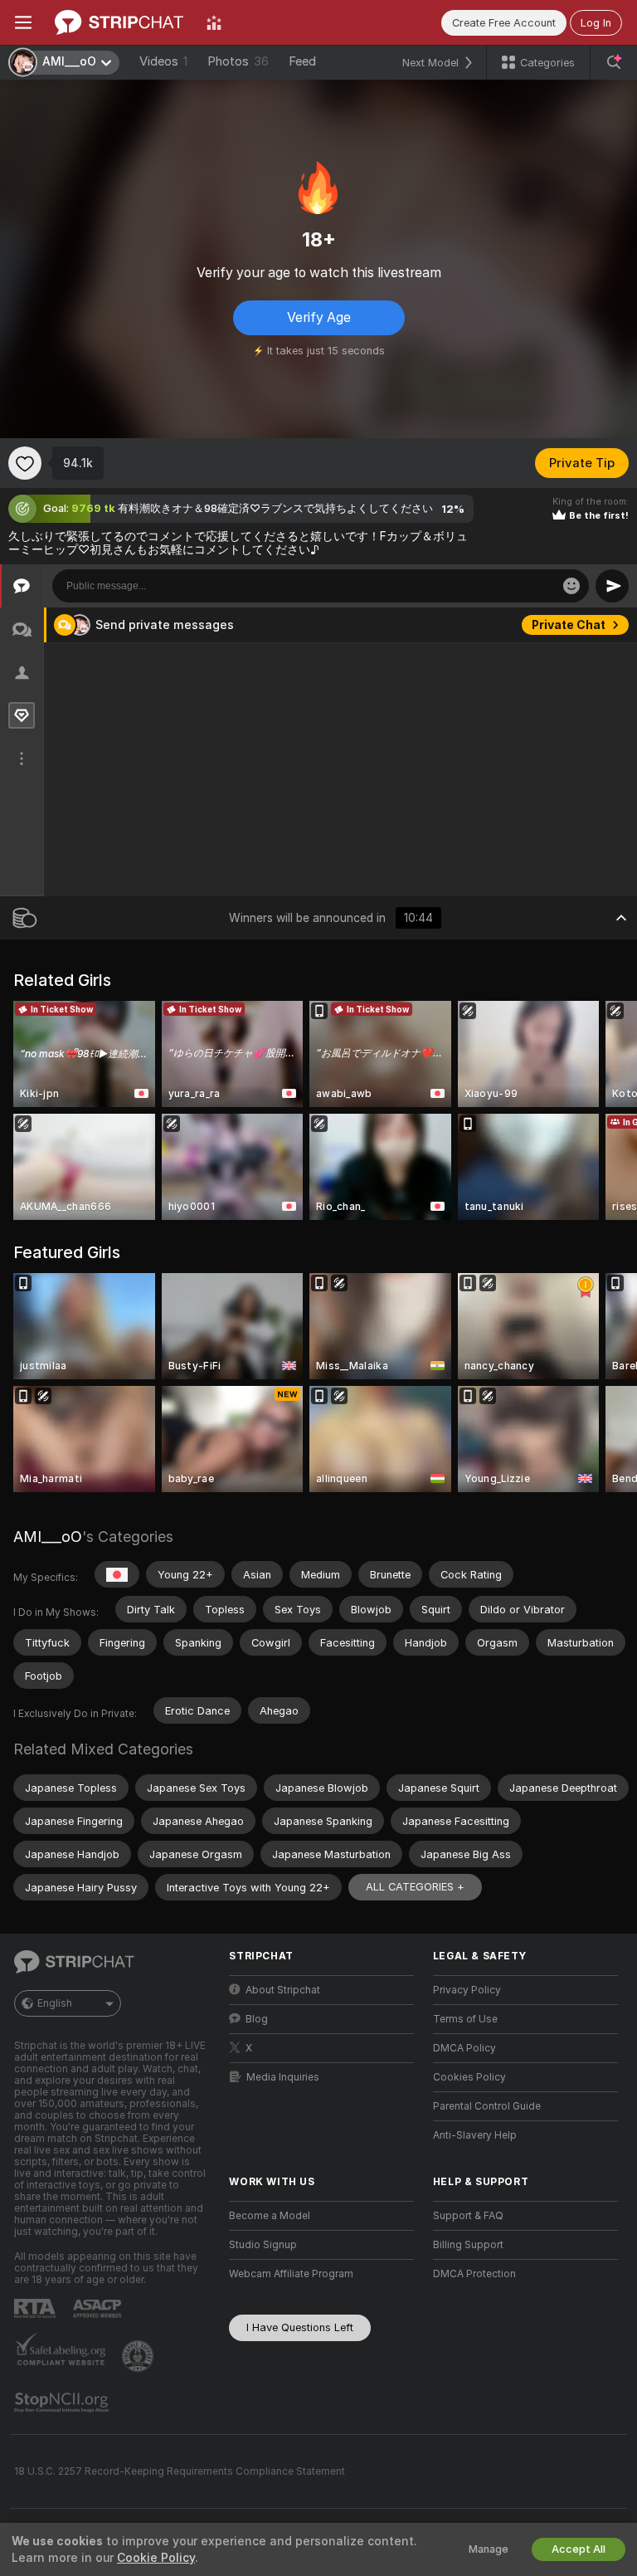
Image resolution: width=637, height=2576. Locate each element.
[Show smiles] (571, 586)
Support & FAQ (468, 2216)
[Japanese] (117, 1574)
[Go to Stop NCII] (63, 2403)
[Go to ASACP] (99, 2309)
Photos (238, 61)
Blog (257, 2019)
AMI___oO (48, 1537)
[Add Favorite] (25, 463)
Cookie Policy (156, 2558)
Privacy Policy (467, 1990)
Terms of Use (465, 2019)
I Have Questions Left (300, 2327)
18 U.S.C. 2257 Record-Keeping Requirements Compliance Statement (180, 2471)
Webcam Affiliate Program (291, 2274)
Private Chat (569, 625)
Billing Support (468, 2245)
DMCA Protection (474, 2274)
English (55, 2003)
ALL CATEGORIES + (415, 1887)
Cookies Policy (469, 2077)
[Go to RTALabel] (36, 2308)
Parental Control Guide (487, 2106)
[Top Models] (214, 22)
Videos (163, 61)
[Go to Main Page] (119, 22)
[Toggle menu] (23, 22)
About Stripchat (283, 1990)
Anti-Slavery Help (475, 2135)
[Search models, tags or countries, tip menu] (614, 62)
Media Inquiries (283, 2077)
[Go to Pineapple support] (139, 2356)
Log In (596, 23)
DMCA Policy (464, 2048)
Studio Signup (263, 2245)
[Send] (612, 586)
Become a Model (270, 2216)
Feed (302, 61)
